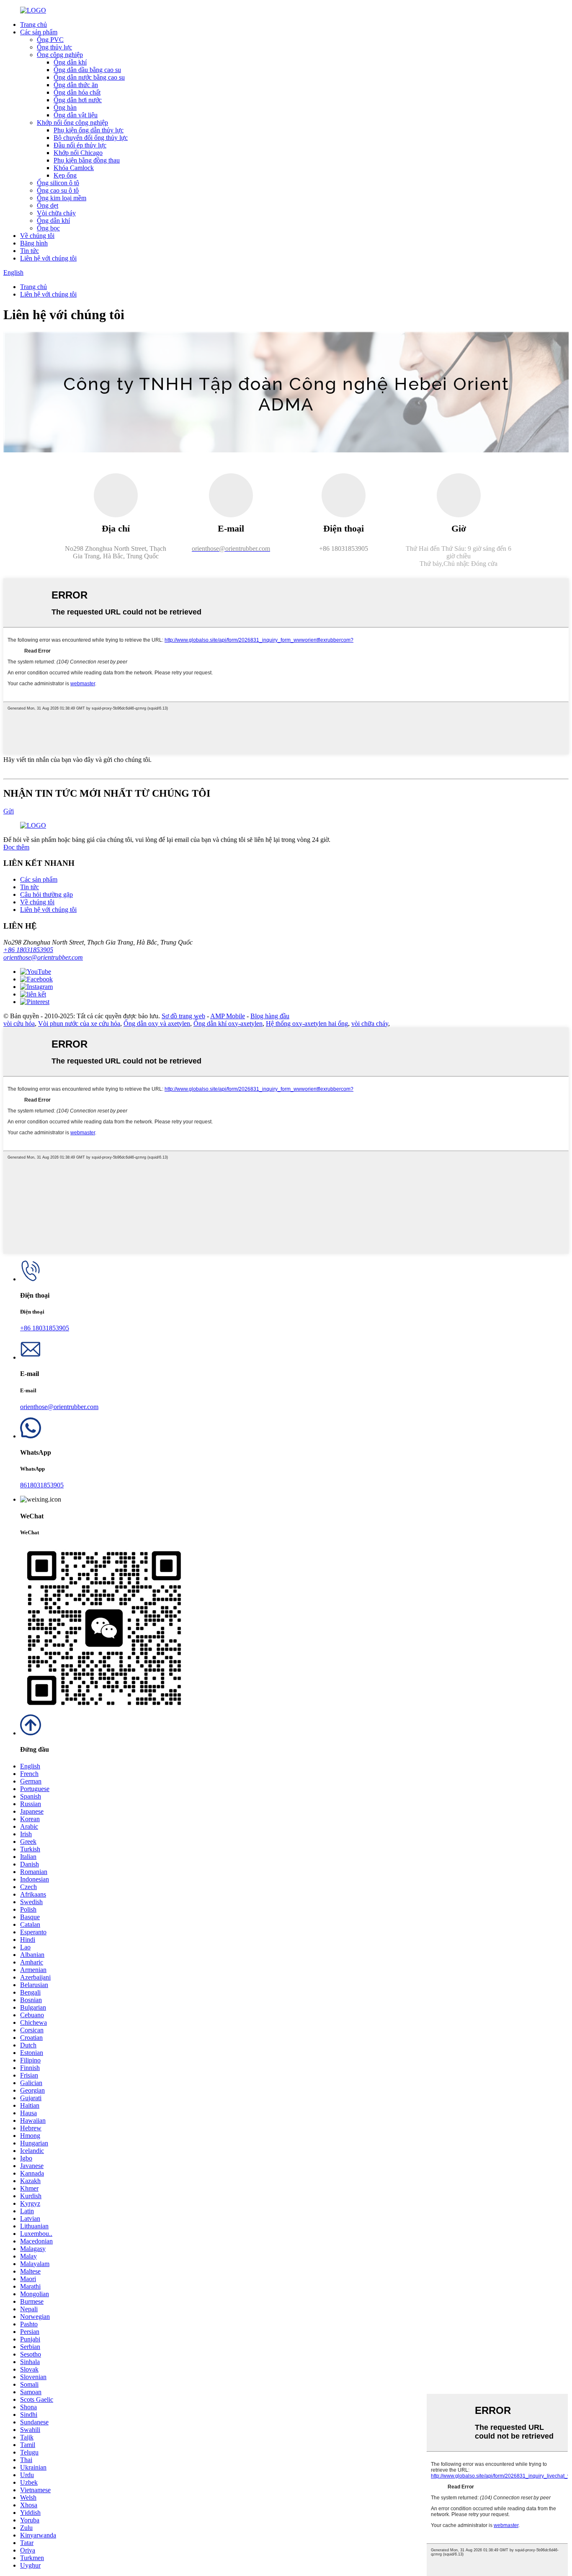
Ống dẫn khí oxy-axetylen (228, 1023)
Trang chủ (33, 25)
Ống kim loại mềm (62, 198)
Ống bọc (48, 228)
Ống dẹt (48, 205)
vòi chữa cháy (370, 1023)
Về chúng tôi (37, 236)
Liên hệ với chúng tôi (48, 258)
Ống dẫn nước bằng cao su (89, 77)
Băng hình (34, 243)
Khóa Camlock (74, 168)
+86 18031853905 (28, 950)
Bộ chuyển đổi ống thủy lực (91, 138)
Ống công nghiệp (60, 55)
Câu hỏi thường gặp (46, 894)
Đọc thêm (16, 847)
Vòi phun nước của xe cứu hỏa (79, 1023)
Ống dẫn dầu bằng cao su (87, 70)
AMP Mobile (228, 1016)
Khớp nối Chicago (78, 153)
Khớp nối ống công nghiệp (72, 123)
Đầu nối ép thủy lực (80, 145)
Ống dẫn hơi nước (78, 100)
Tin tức (30, 251)
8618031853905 (42, 1485)
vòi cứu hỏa (19, 1023)
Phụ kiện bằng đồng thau (87, 160)
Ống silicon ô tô (58, 183)
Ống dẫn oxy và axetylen (157, 1023)
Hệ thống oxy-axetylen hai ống (307, 1023)
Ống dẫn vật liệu (76, 115)
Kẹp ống (65, 175)
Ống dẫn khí (70, 62)
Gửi (9, 811)
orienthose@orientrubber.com (43, 957)
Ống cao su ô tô (58, 190)
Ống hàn (65, 107)
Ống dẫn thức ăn (76, 85)
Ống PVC (50, 40)
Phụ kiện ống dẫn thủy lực (89, 130)
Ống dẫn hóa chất (77, 92)
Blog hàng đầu (270, 1016)
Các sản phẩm (39, 32)
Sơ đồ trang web (183, 1016)
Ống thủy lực (54, 47)
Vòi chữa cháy (56, 213)
